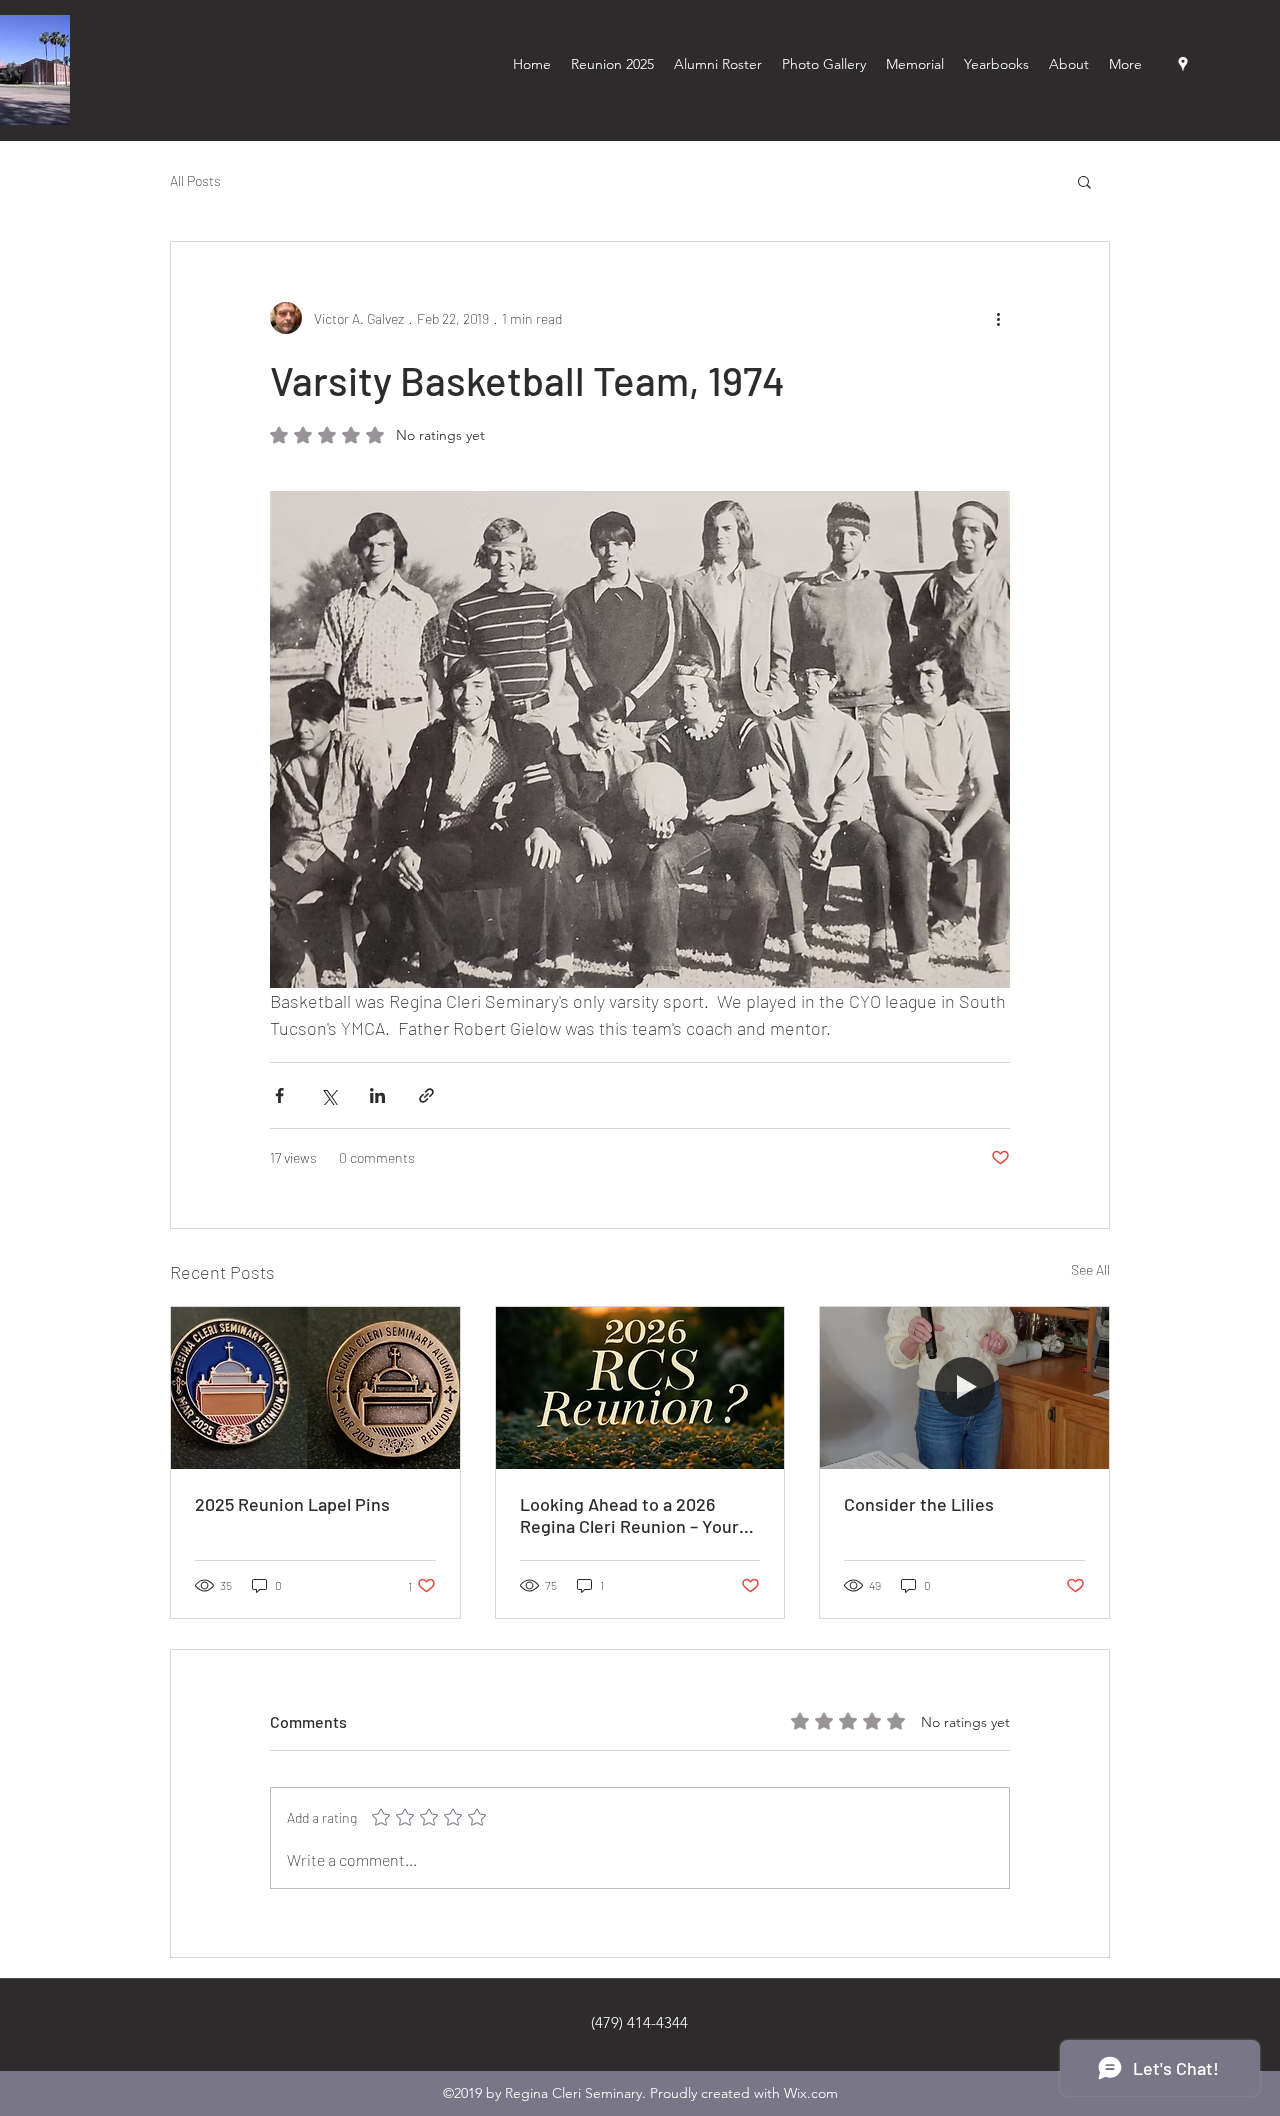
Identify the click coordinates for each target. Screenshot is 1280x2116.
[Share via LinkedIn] (377, 1095)
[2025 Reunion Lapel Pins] (315, 1388)
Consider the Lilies (919, 1504)
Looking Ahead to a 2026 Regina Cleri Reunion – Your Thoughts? (629, 1515)
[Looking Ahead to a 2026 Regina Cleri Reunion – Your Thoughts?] (640, 1388)
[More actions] (998, 318)
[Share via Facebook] (279, 1095)
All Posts (195, 180)
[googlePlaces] (1183, 64)
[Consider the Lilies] (964, 1388)
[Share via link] (426, 1095)
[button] (1084, 181)
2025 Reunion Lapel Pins (292, 1504)
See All (1090, 1269)
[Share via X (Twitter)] (328, 1095)
